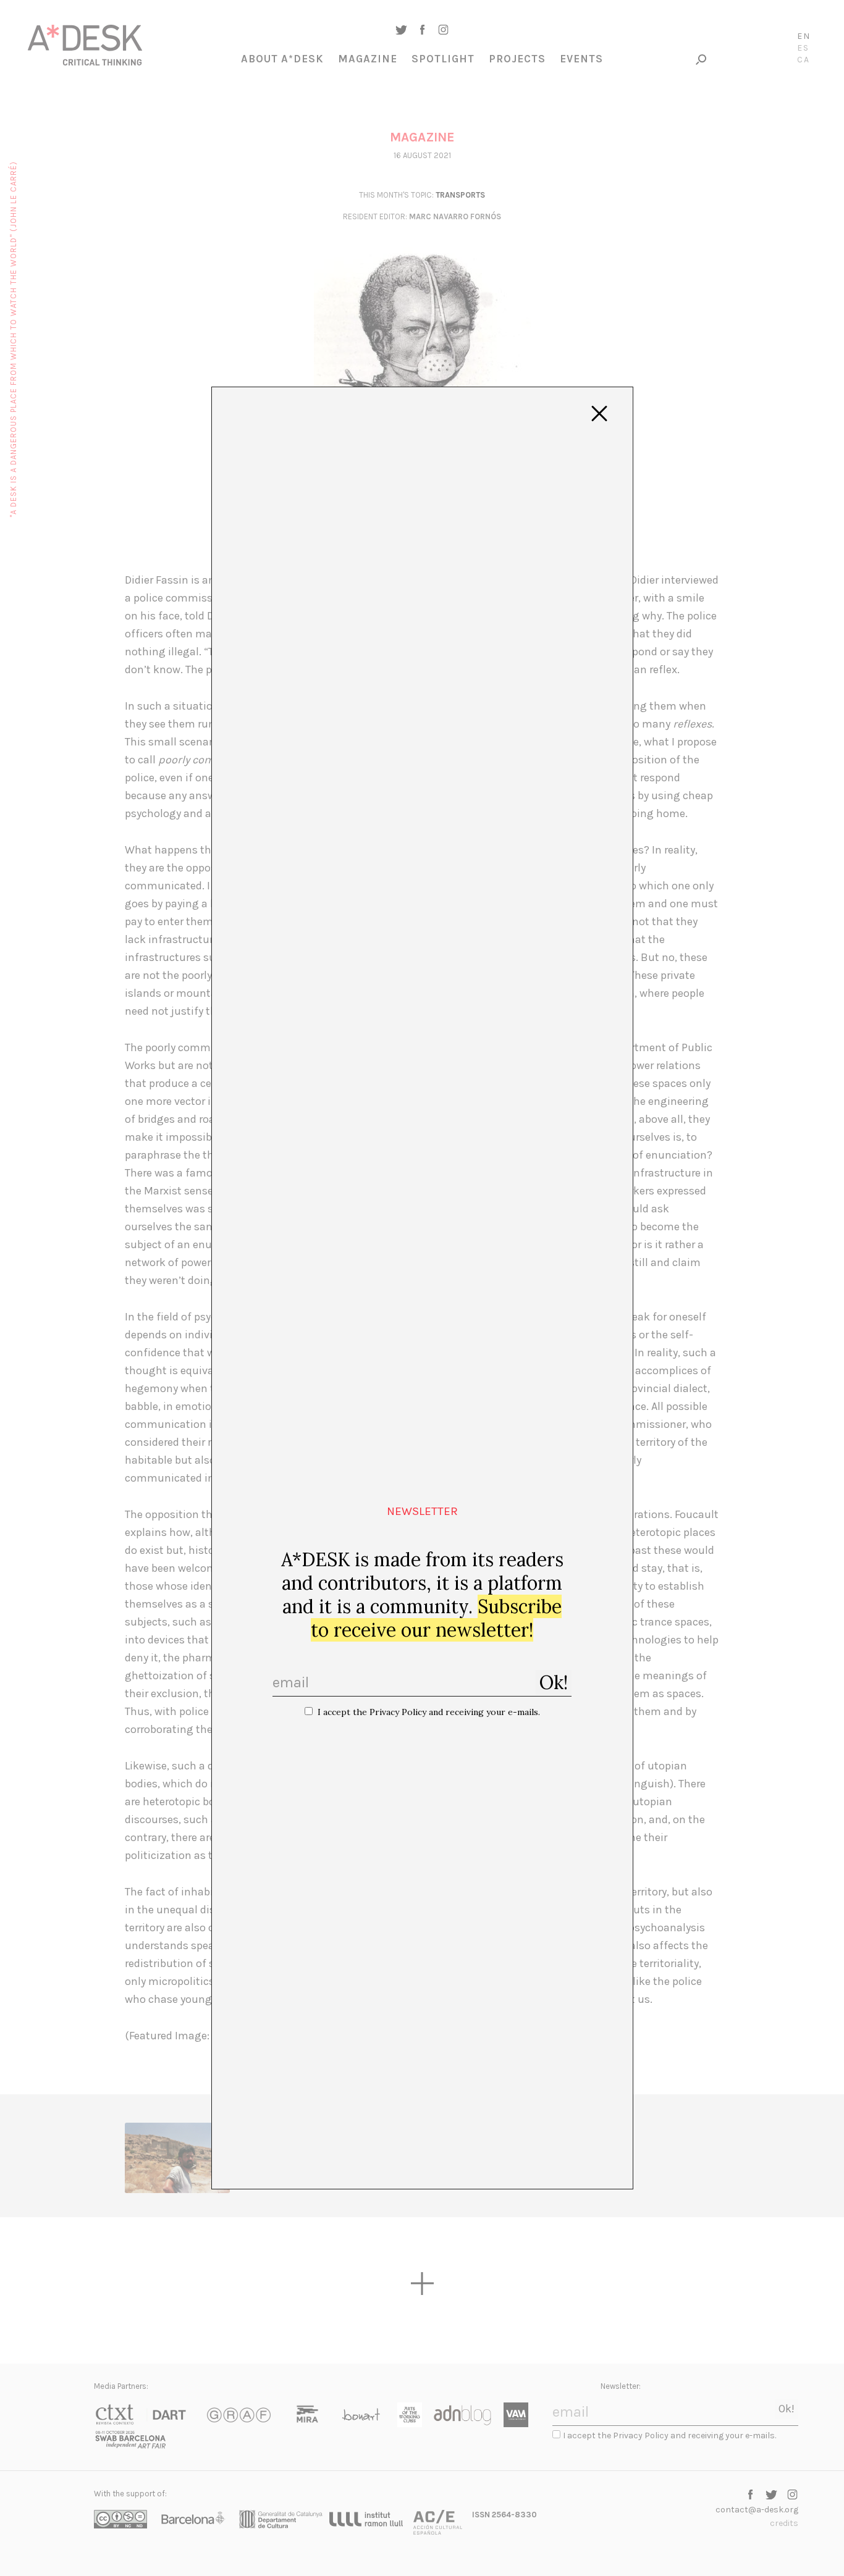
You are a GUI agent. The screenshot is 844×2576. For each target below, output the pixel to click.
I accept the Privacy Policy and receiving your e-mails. (429, 1712)
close (599, 414)
